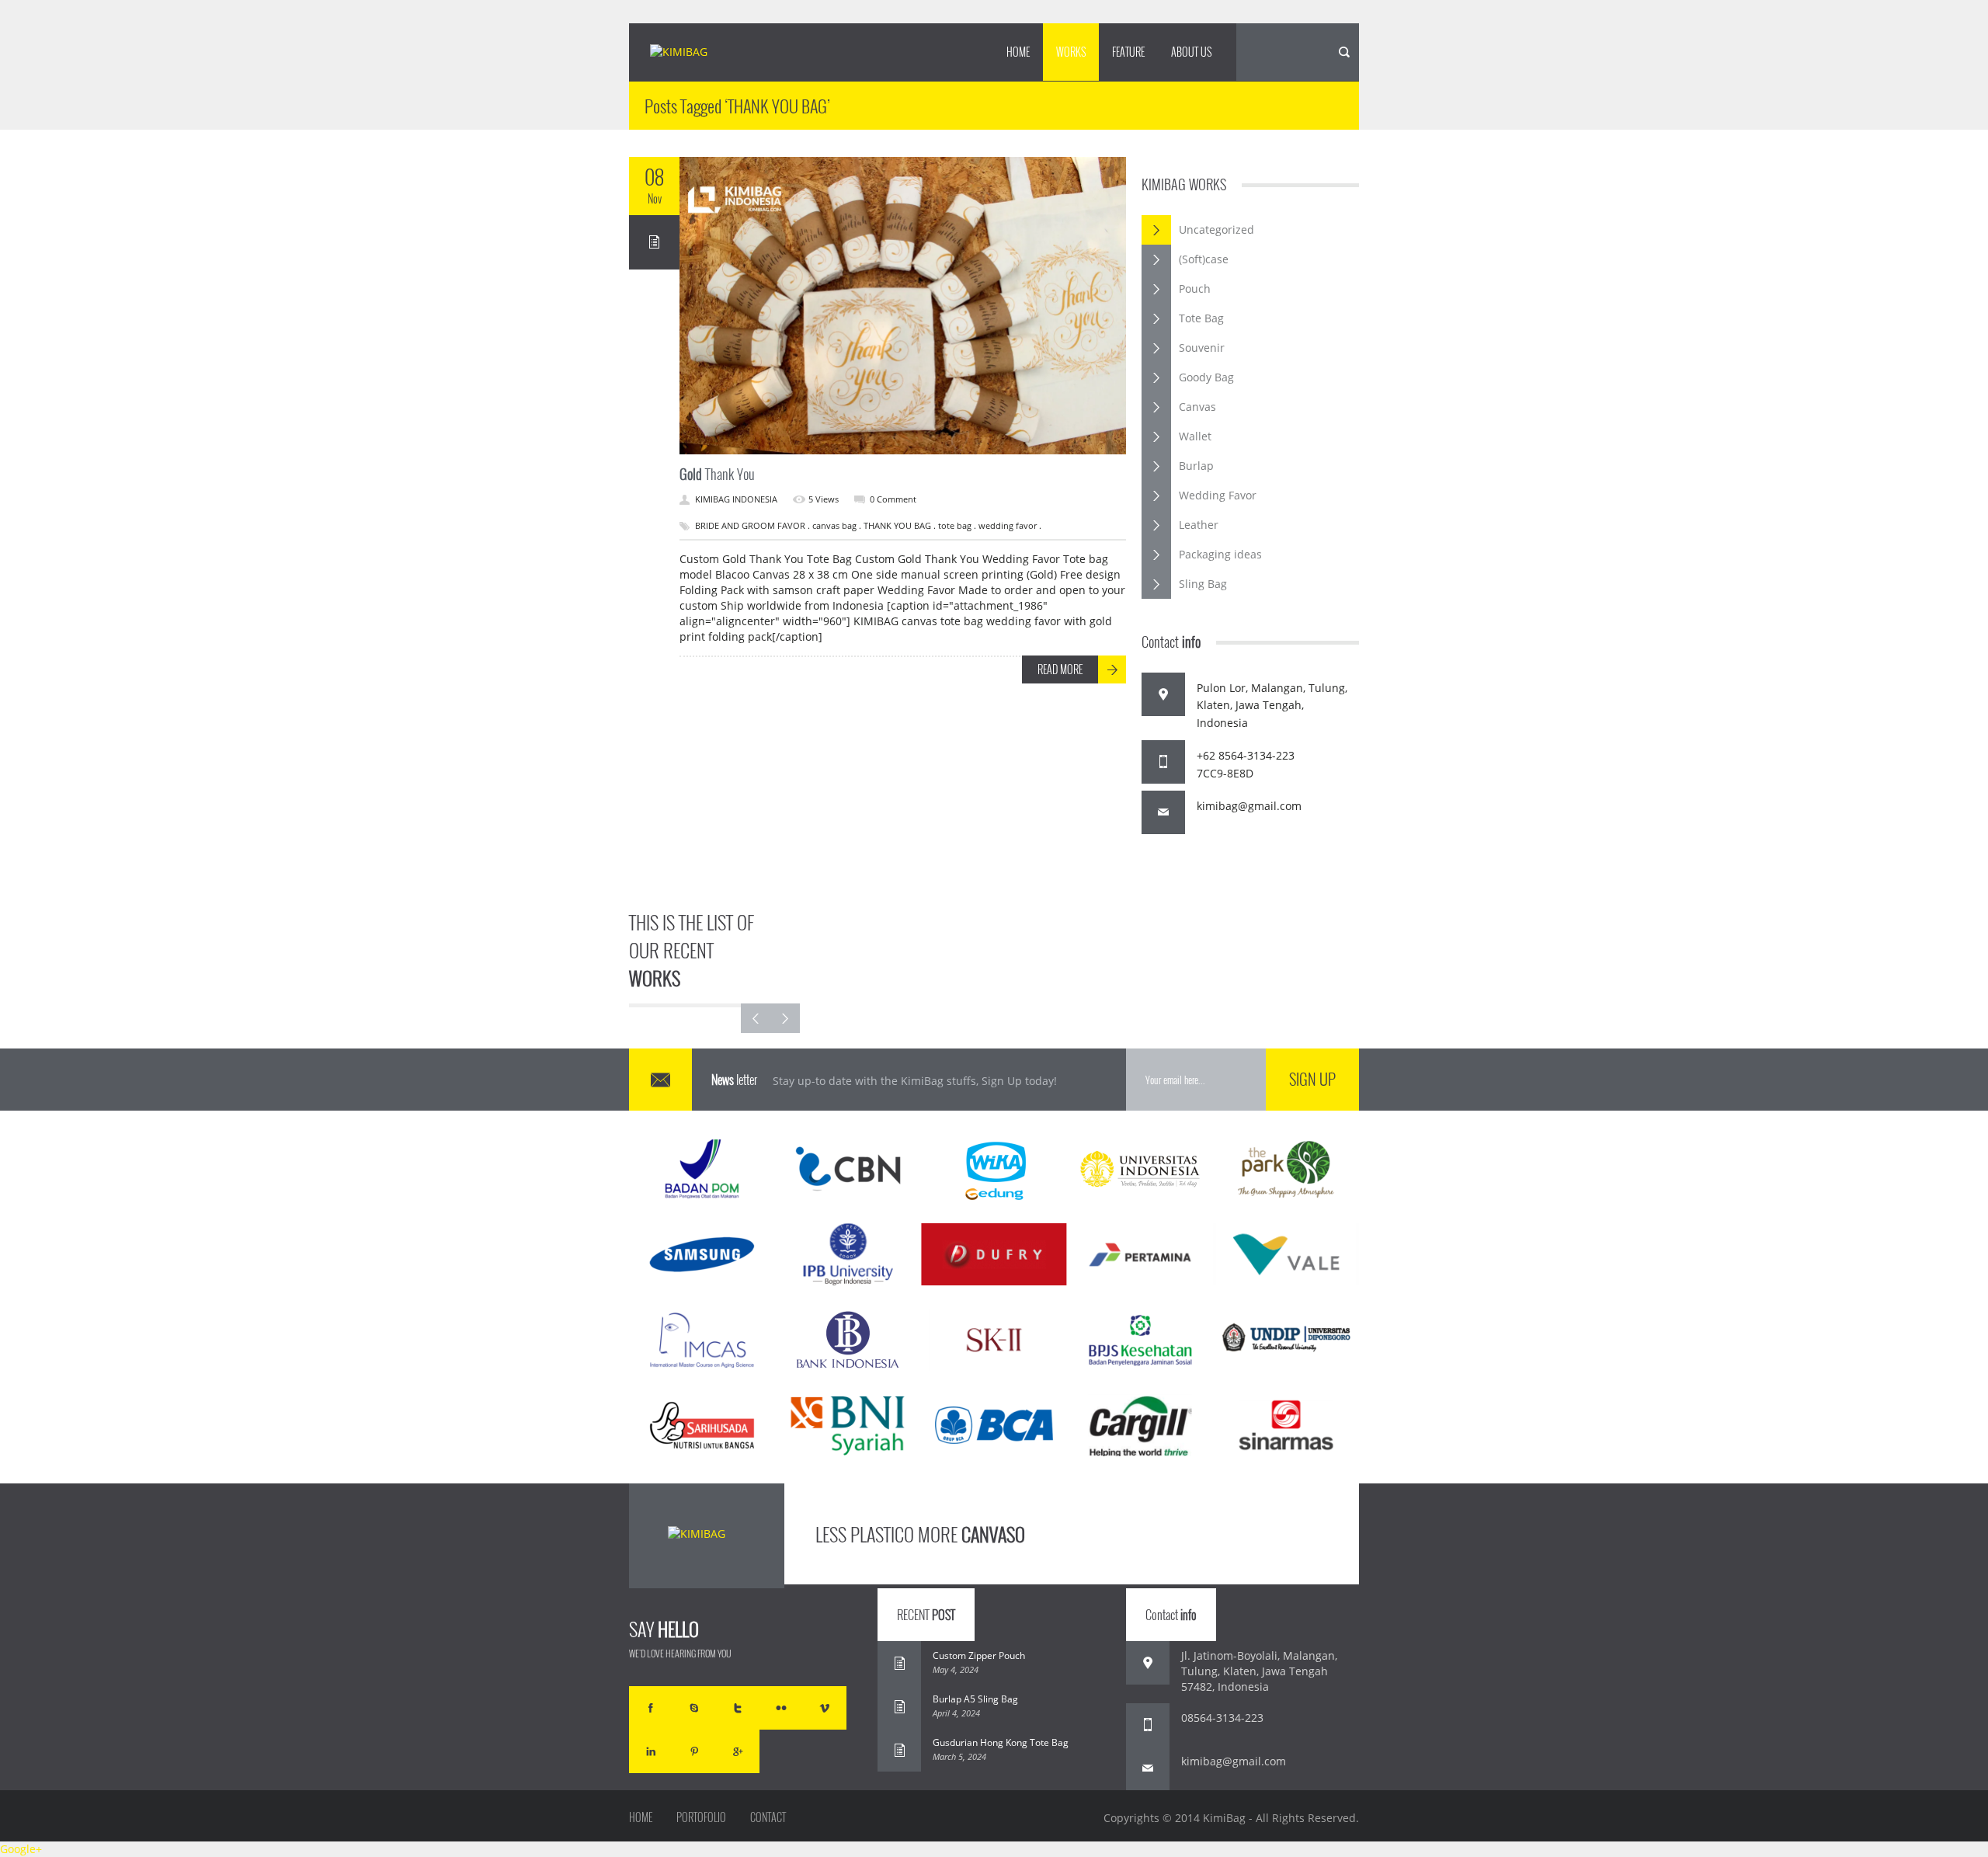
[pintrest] (694, 1751)
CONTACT (768, 1817)
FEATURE (1128, 52)
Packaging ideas (1220, 554)
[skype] (694, 1708)
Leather (1199, 525)
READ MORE (1060, 669)
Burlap (1196, 466)
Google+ (21, 1849)
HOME (1018, 52)
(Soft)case (1204, 259)
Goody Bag (1206, 377)
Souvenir (1202, 348)
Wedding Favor (1218, 495)
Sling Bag (1203, 584)
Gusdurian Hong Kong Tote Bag (1001, 1742)
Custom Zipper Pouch (979, 1655)
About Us (1191, 52)
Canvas (1197, 407)
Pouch (1195, 289)
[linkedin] (651, 1751)
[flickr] (781, 1708)
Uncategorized (1216, 230)
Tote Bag (1201, 318)
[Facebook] (651, 1708)
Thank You (717, 474)
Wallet (1195, 436)
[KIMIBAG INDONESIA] (692, 53)
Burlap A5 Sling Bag (975, 1699)
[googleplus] (738, 1751)
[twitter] (738, 1708)
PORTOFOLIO (701, 1817)
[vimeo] (825, 1708)
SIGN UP (1312, 1079)
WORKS (1071, 52)
